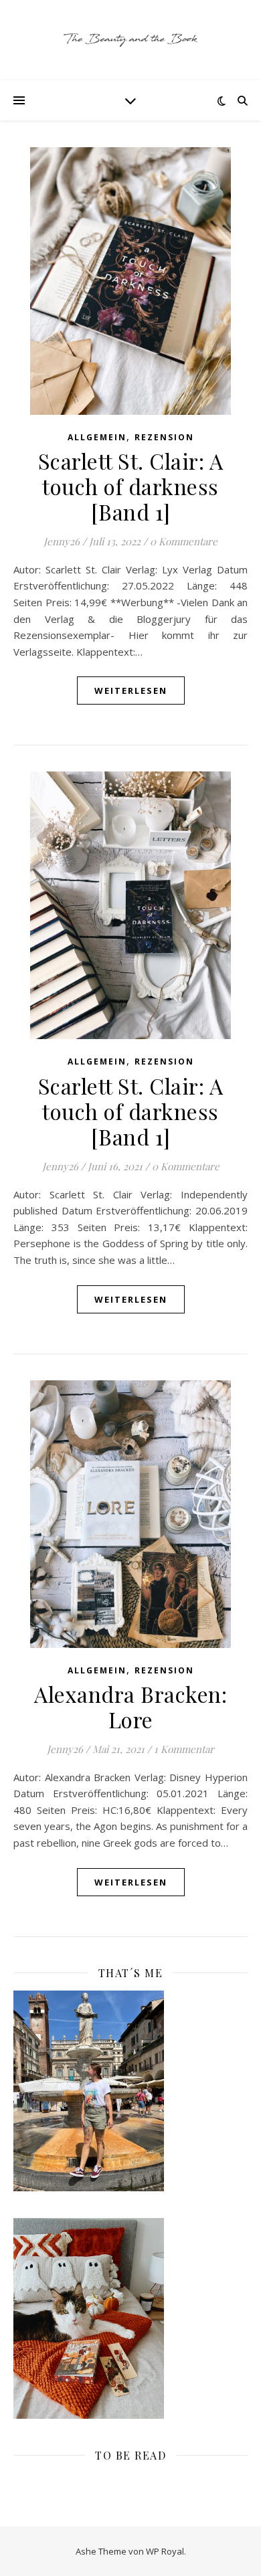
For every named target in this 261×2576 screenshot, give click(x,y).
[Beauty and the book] (130, 40)
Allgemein (97, 437)
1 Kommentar (184, 1749)
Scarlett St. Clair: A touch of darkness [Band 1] (131, 486)
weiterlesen (131, 691)
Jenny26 (62, 541)
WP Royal (165, 2551)
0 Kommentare (184, 541)
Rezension (164, 437)
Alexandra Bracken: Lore (130, 1707)
